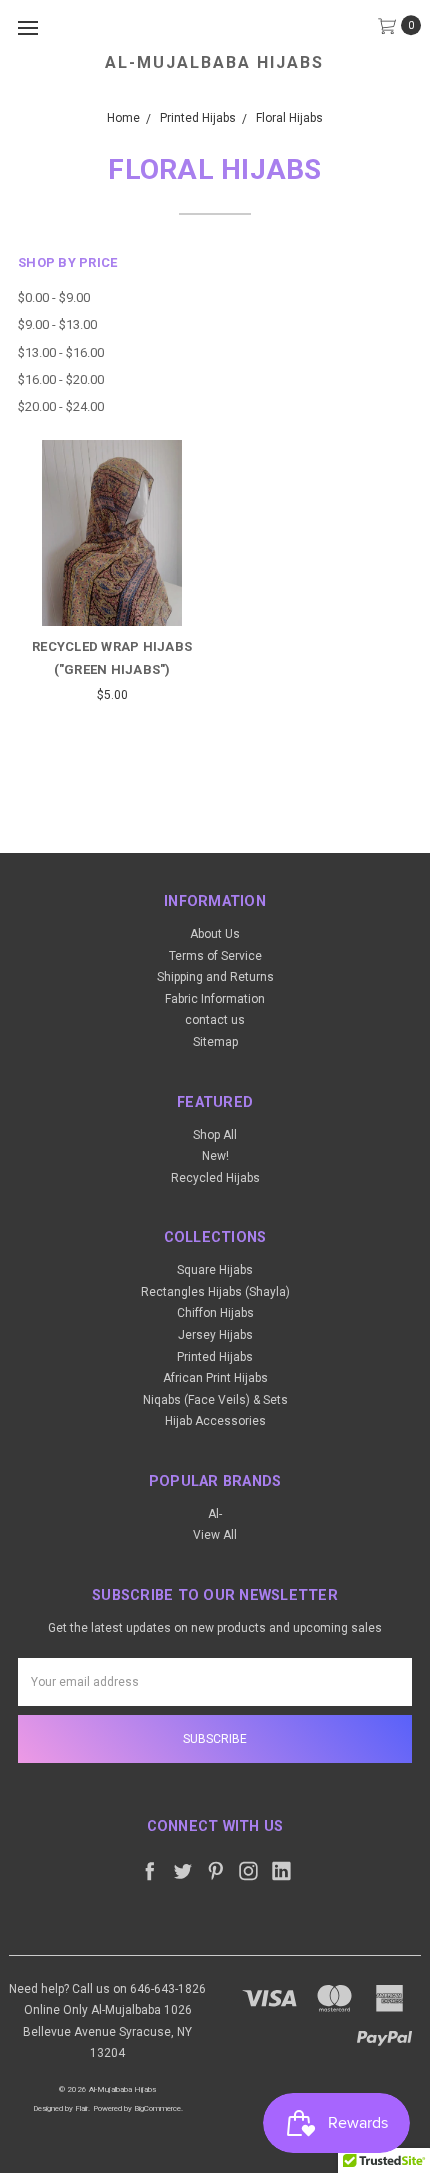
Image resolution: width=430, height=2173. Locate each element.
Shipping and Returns (215, 977)
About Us (215, 934)
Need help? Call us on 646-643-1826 (107, 1989)
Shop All (215, 1135)
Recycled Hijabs (215, 1178)
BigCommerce (157, 2108)
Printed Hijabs (215, 1357)
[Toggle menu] (27, 27)
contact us (215, 1020)
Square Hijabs (215, 1270)
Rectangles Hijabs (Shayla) (215, 1292)
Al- (215, 1514)
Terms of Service (215, 956)
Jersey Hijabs (215, 1335)
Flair (81, 2108)
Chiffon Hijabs (215, 1313)
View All (215, 1535)
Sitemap (215, 1042)
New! (215, 1156)
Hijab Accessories (215, 1421)
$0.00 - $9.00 (54, 297)
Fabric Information (215, 999)
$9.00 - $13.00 (57, 324)
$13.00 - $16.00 (61, 352)
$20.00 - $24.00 (61, 406)
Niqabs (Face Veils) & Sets (215, 1400)
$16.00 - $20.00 (61, 379)
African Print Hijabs (215, 1378)
